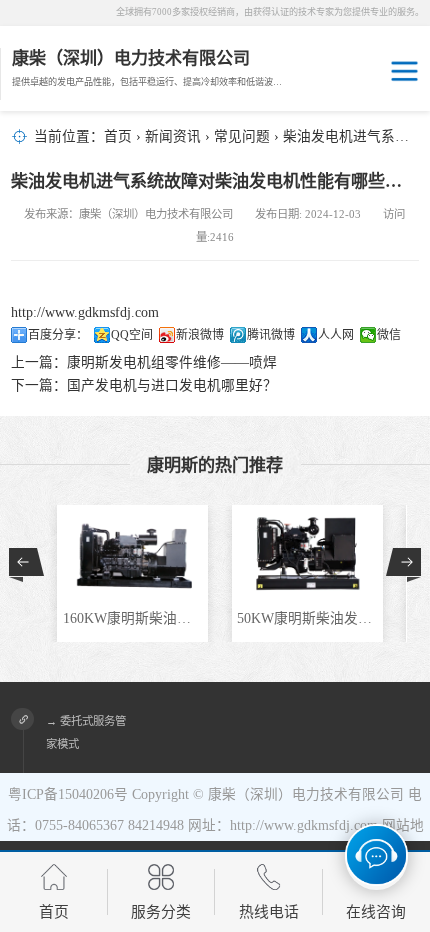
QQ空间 (132, 335)
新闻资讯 (173, 136)
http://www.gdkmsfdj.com (85, 312)
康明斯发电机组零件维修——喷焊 (172, 362)
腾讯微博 (271, 335)
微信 (389, 335)
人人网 (336, 335)
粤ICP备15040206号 (68, 794)
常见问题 (242, 136)
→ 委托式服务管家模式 (86, 732)
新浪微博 (200, 335)
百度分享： (58, 335)
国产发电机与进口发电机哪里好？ (172, 385)
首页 (118, 136)
